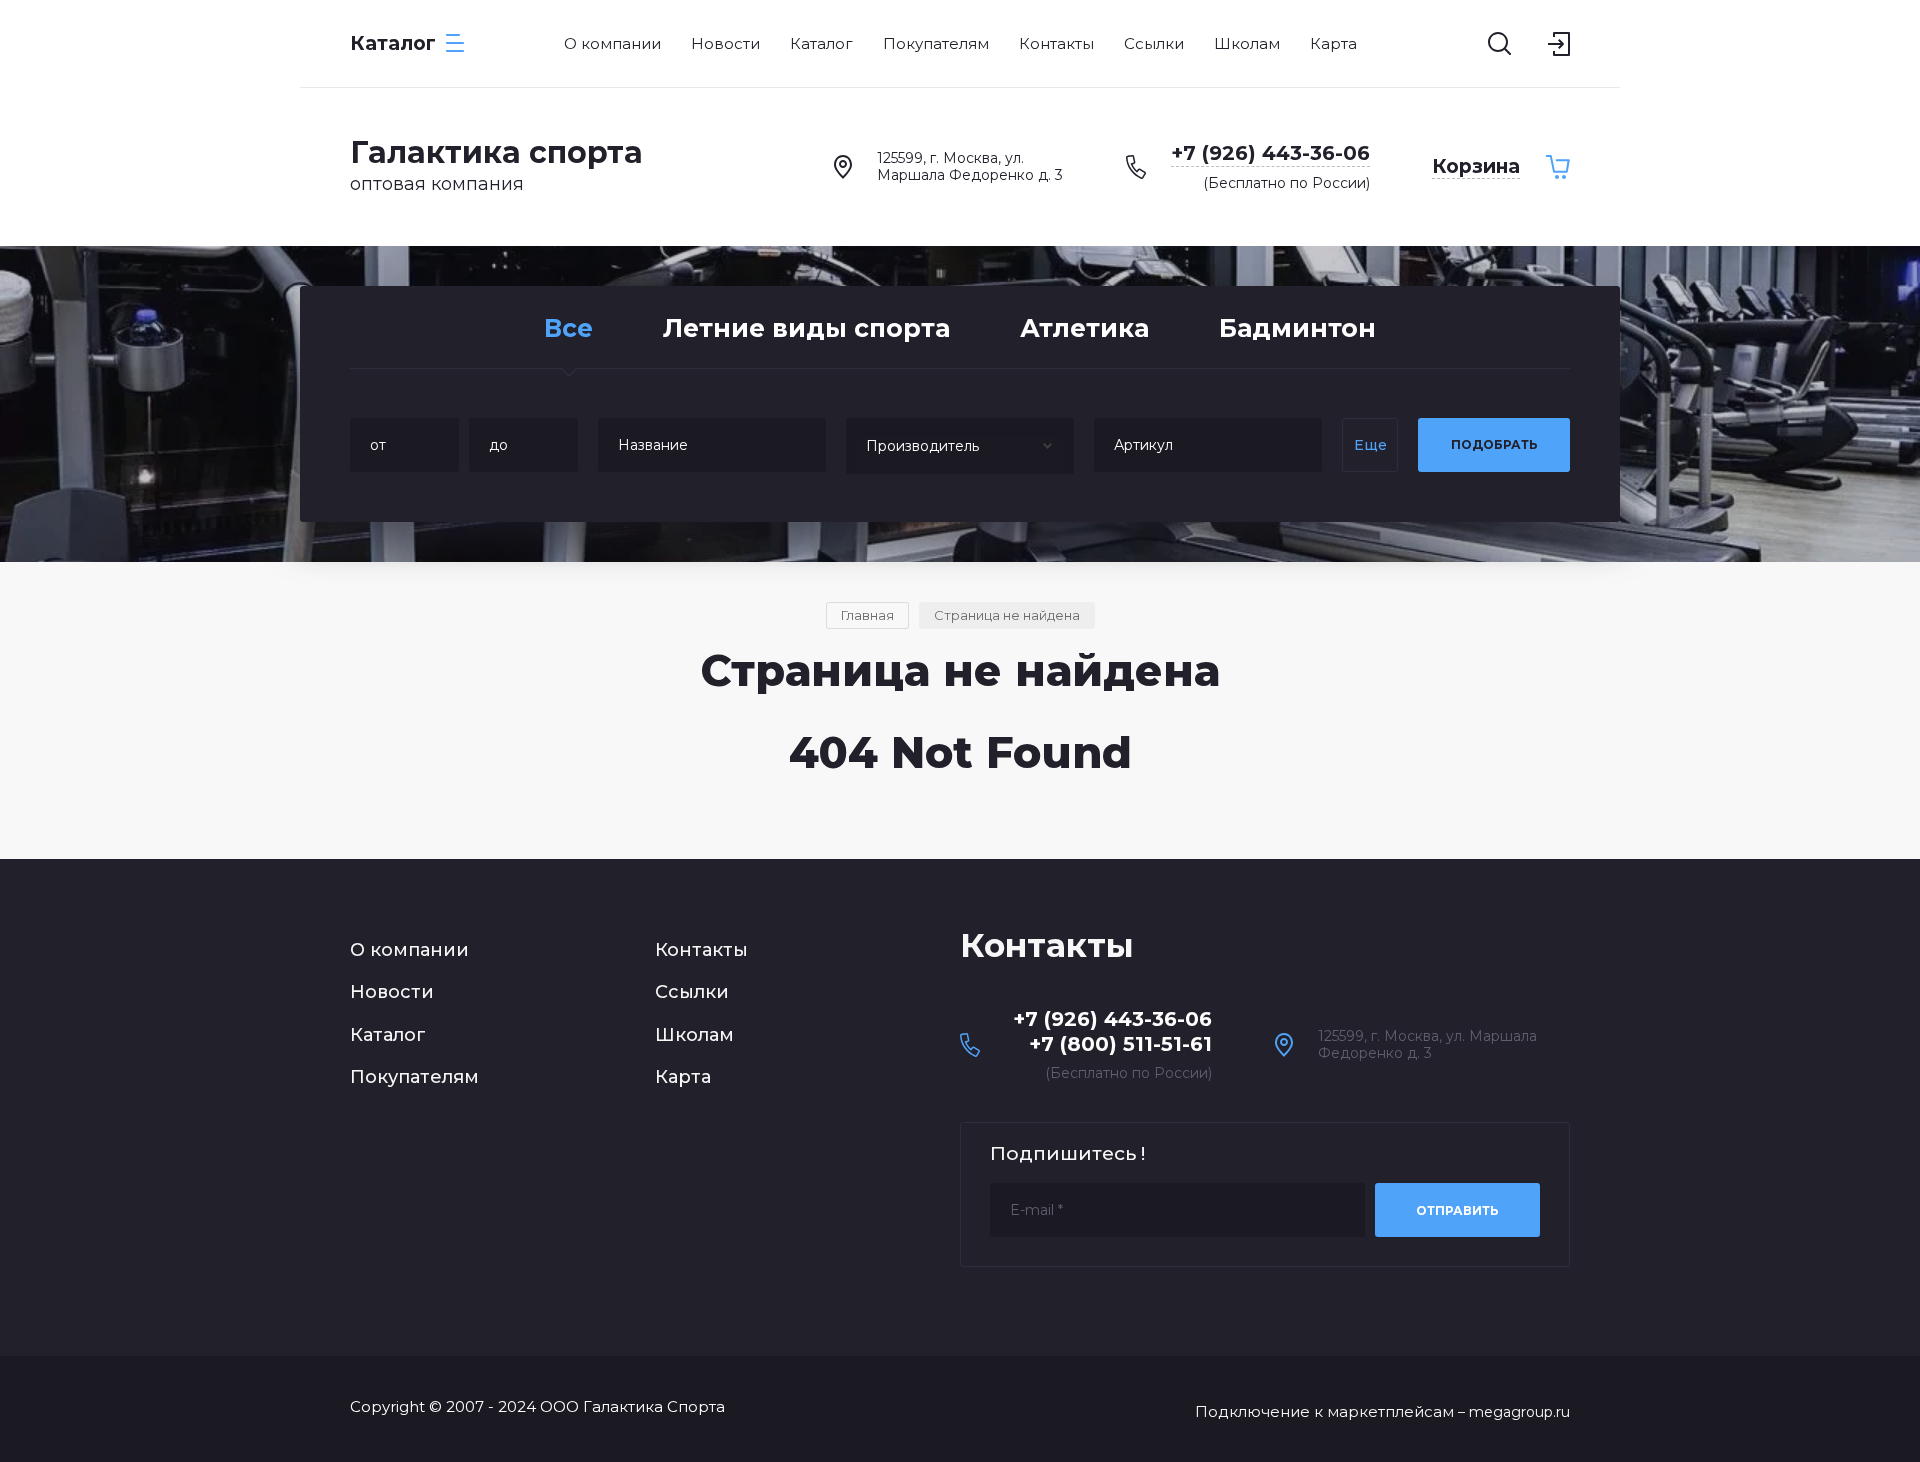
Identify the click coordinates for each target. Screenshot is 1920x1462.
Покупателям (414, 1077)
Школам (694, 1035)
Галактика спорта (496, 152)
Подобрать (1494, 444)
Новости (392, 992)
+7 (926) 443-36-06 (1270, 153)
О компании (409, 950)
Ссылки (692, 992)
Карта (683, 1077)
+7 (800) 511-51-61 (1120, 1044)
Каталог (388, 1035)
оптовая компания (437, 184)
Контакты (701, 950)
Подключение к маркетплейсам (1324, 1411)
